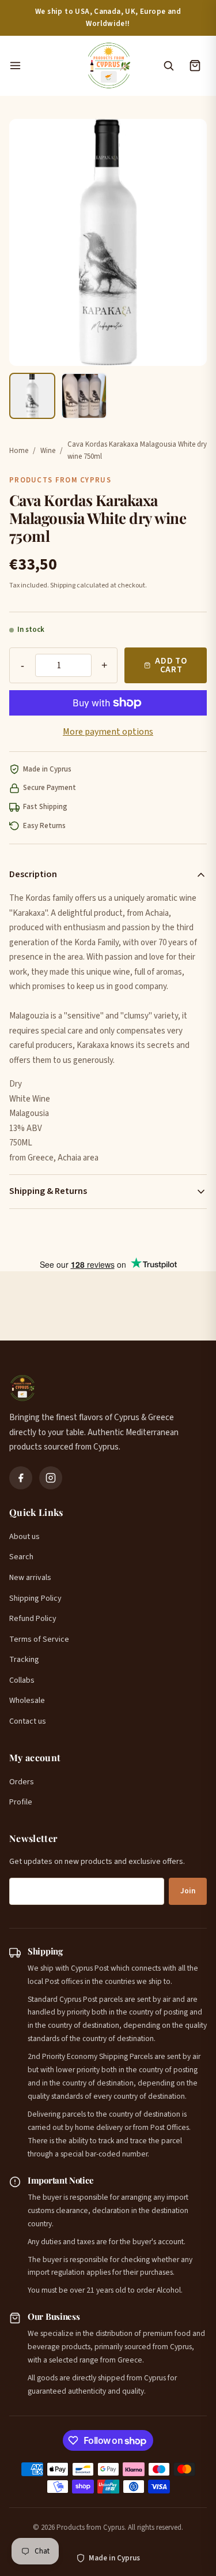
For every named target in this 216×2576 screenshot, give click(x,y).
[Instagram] (51, 1478)
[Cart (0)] (195, 66)
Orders (22, 1782)
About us (24, 1537)
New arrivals (30, 1578)
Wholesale (27, 1701)
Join (188, 1891)
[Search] (168, 66)
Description (33, 874)
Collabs (22, 1680)
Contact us (28, 1721)
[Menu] (41, 66)
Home (19, 451)
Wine (48, 451)
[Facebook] (21, 1478)
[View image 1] (32, 396)
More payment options (108, 732)
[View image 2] (84, 396)
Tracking (24, 1660)
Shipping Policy (35, 1598)
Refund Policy (33, 1619)
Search (21, 1557)
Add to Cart (171, 665)
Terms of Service (39, 1639)
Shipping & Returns (48, 1191)
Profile (21, 1802)
